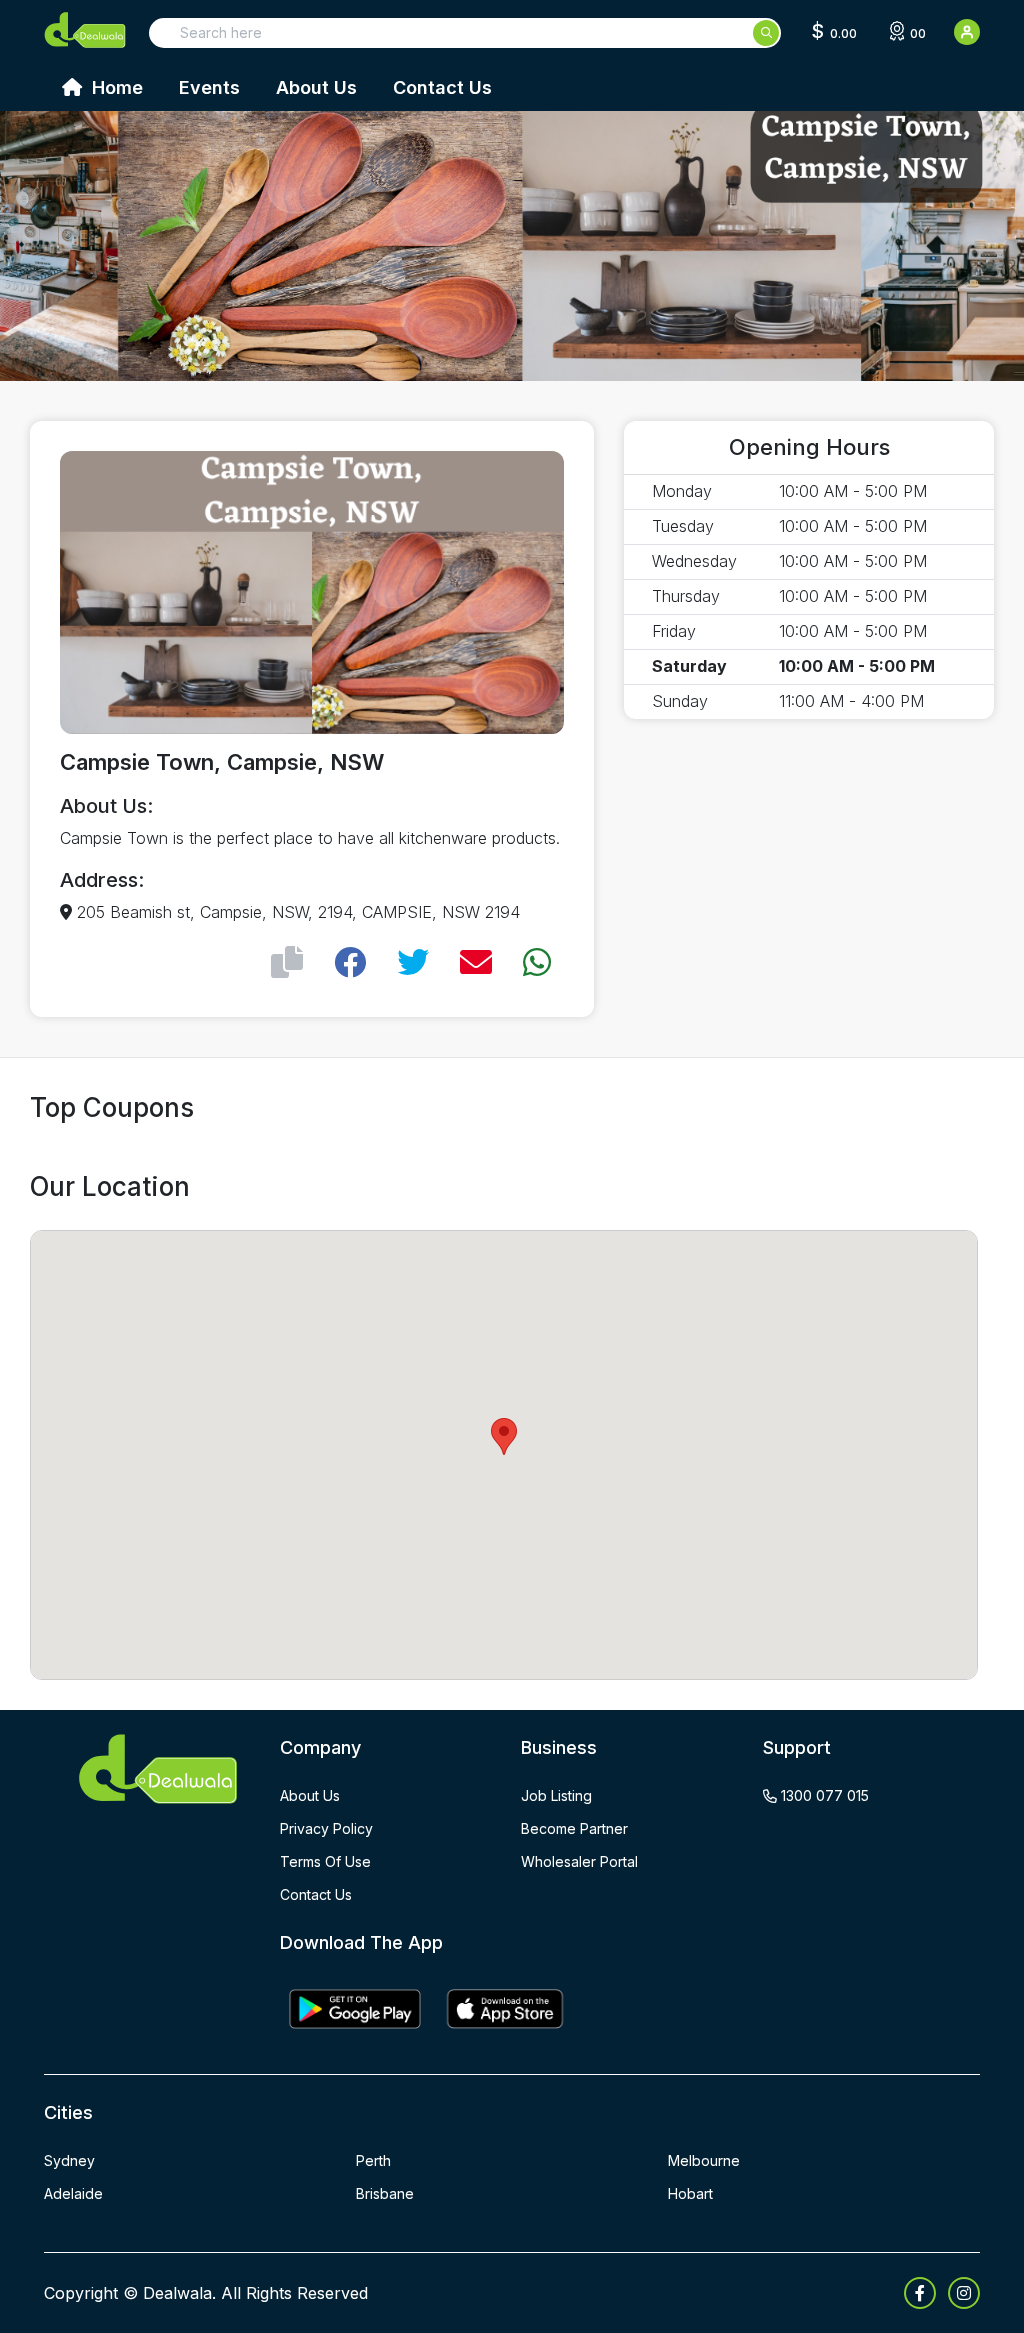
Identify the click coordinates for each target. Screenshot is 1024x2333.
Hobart (690, 2193)
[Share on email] (476, 963)
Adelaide (73, 2193)
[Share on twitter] (413, 963)
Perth (373, 2160)
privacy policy (326, 1828)
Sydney (69, 2160)
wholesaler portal (579, 1861)
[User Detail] (967, 32)
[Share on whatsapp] (537, 963)
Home (115, 87)
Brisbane (385, 2193)
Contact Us (442, 87)
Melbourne (704, 2160)
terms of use (325, 1861)
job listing (556, 1795)
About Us (316, 87)
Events (209, 87)
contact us (316, 1894)
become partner (574, 1828)
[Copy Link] (287, 963)
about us (310, 1795)
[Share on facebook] (350, 963)
